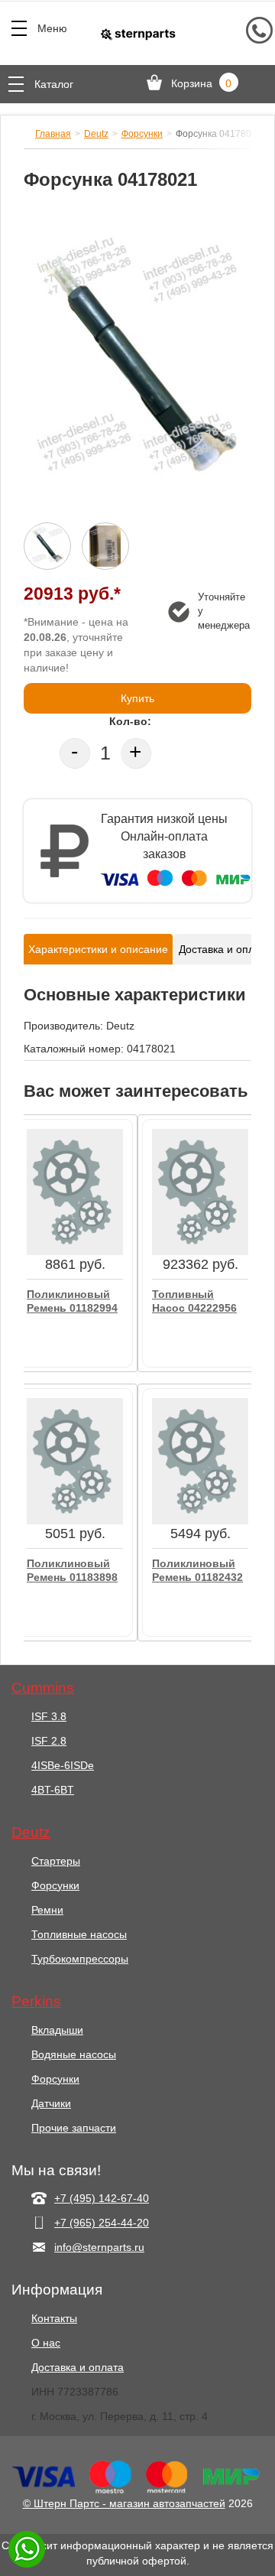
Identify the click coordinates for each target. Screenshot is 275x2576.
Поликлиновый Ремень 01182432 (197, 1570)
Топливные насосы (79, 1934)
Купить (137, 698)
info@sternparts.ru (99, 2247)
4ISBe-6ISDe (63, 1765)
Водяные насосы (74, 2054)
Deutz (96, 134)
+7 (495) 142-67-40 (102, 2198)
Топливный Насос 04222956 (194, 1301)
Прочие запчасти (74, 2128)
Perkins (36, 2002)
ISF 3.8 (49, 1716)
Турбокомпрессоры (80, 1959)
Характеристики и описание (98, 949)
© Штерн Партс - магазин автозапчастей (124, 2503)
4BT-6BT (53, 1790)
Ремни (47, 1910)
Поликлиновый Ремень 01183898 (72, 1570)
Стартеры (56, 1861)
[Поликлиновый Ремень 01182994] (75, 1191)
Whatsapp (27, 2549)
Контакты (54, 2318)
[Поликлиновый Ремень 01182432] (200, 1460)
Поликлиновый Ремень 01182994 (72, 1301)
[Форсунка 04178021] (137, 364)
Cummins (43, 1688)
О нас (46, 2343)
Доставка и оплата (78, 2367)
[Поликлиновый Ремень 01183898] (75, 1460)
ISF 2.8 (49, 1741)
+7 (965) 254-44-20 (102, 2223)
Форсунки (142, 134)
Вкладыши (57, 2030)
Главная (53, 134)
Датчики (51, 2103)
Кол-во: (130, 721)
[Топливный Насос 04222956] (200, 1191)
